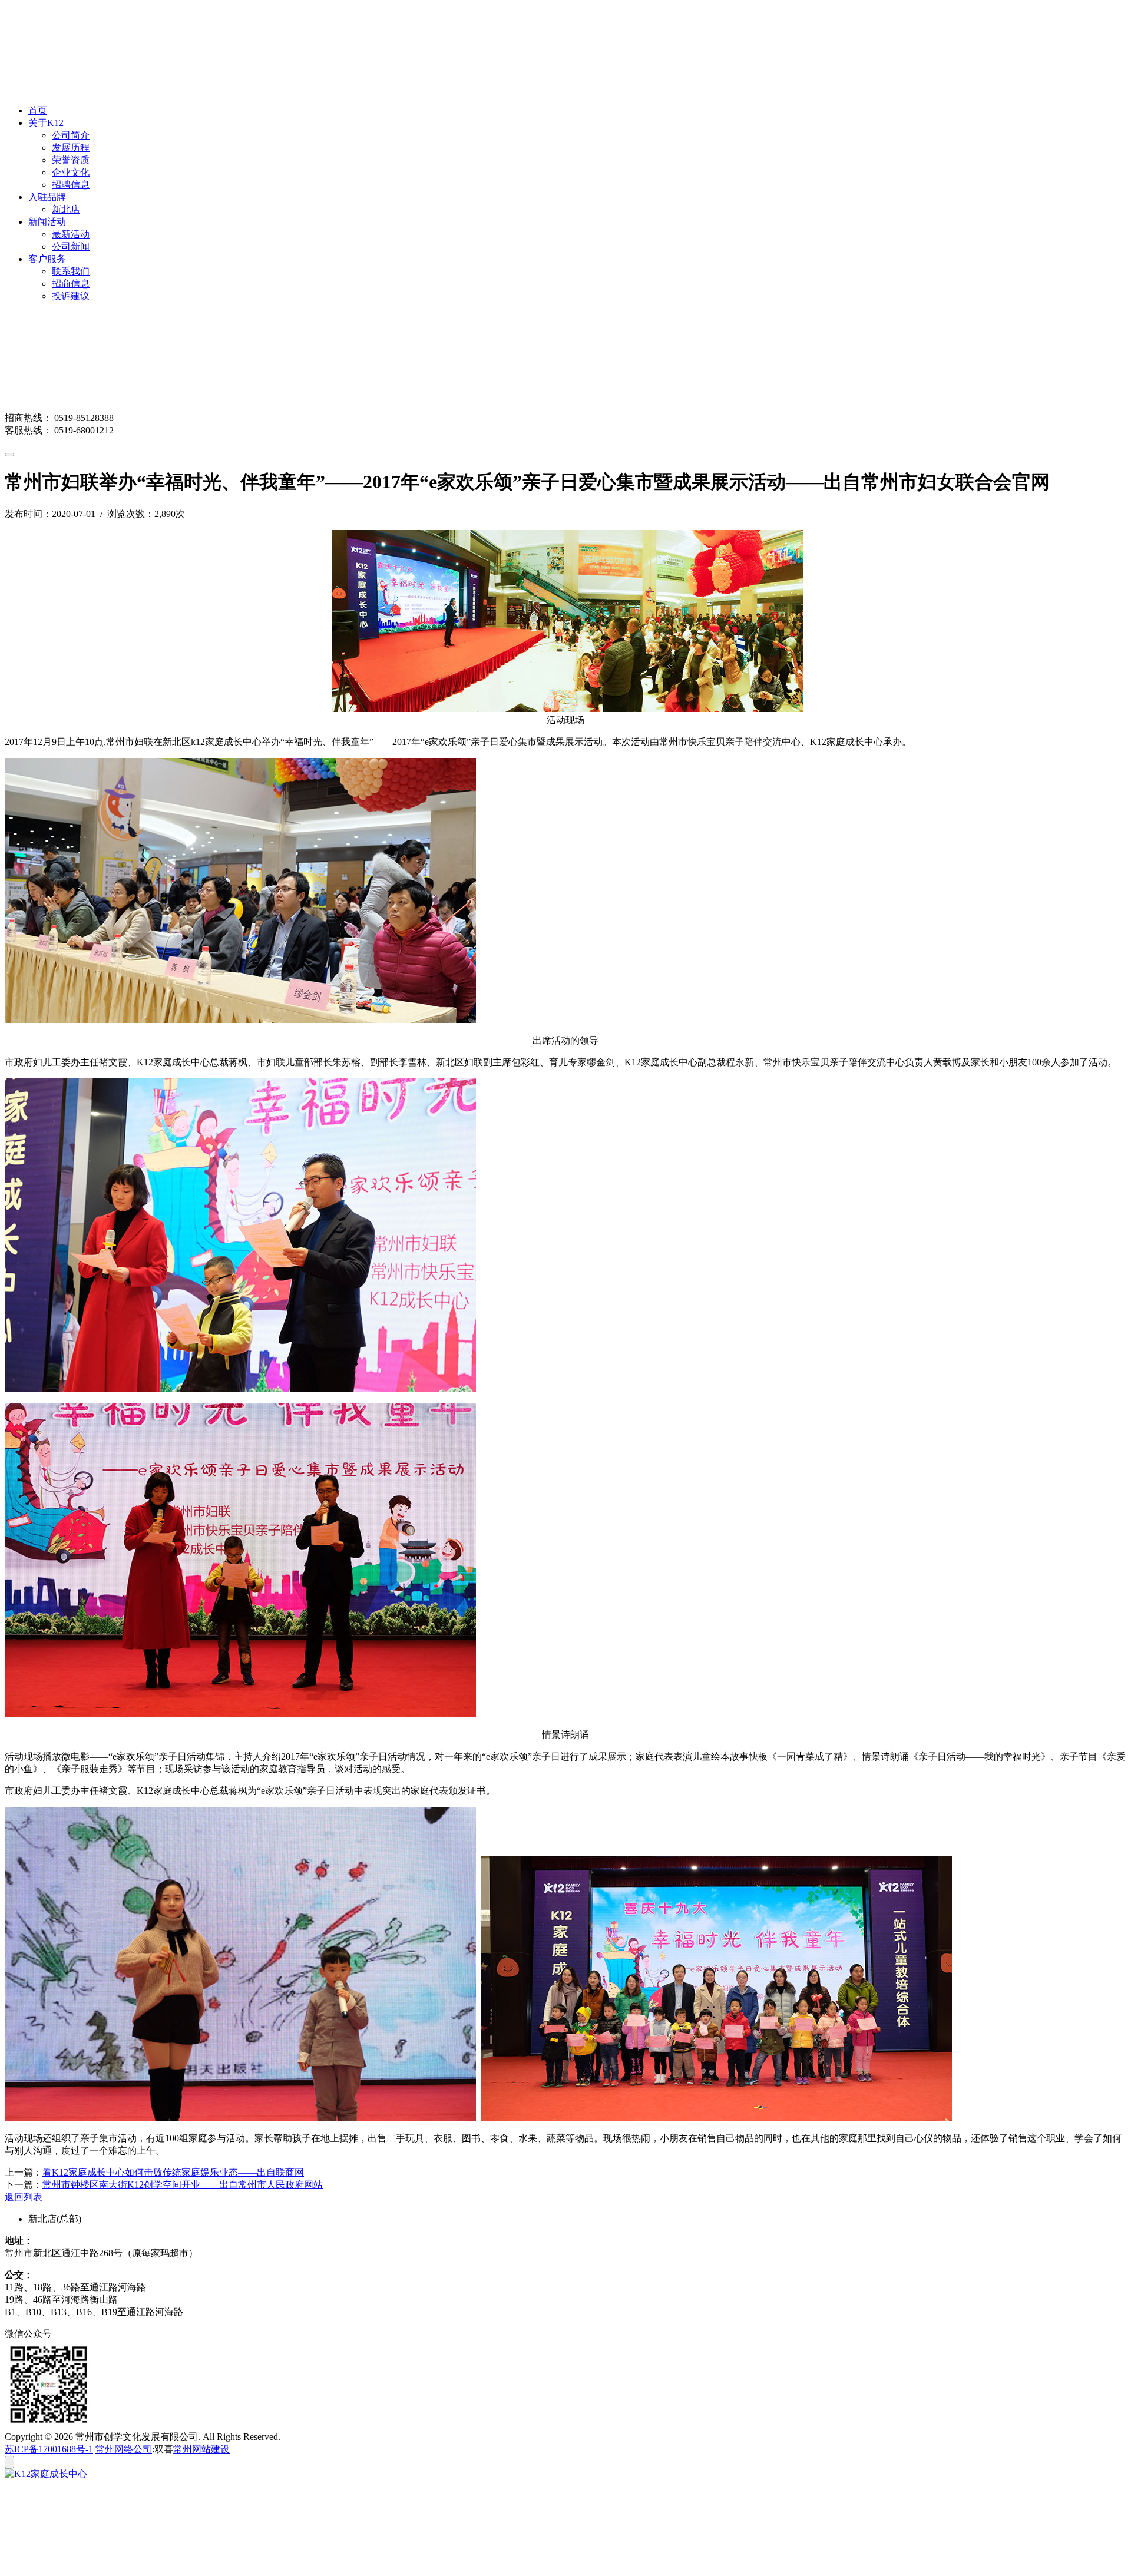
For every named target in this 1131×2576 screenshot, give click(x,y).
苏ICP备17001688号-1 (49, 2449)
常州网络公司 (124, 2449)
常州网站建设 (201, 2449)
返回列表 (24, 2197)
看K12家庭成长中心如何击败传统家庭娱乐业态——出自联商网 (173, 2172)
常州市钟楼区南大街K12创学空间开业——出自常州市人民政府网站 (183, 2185)
